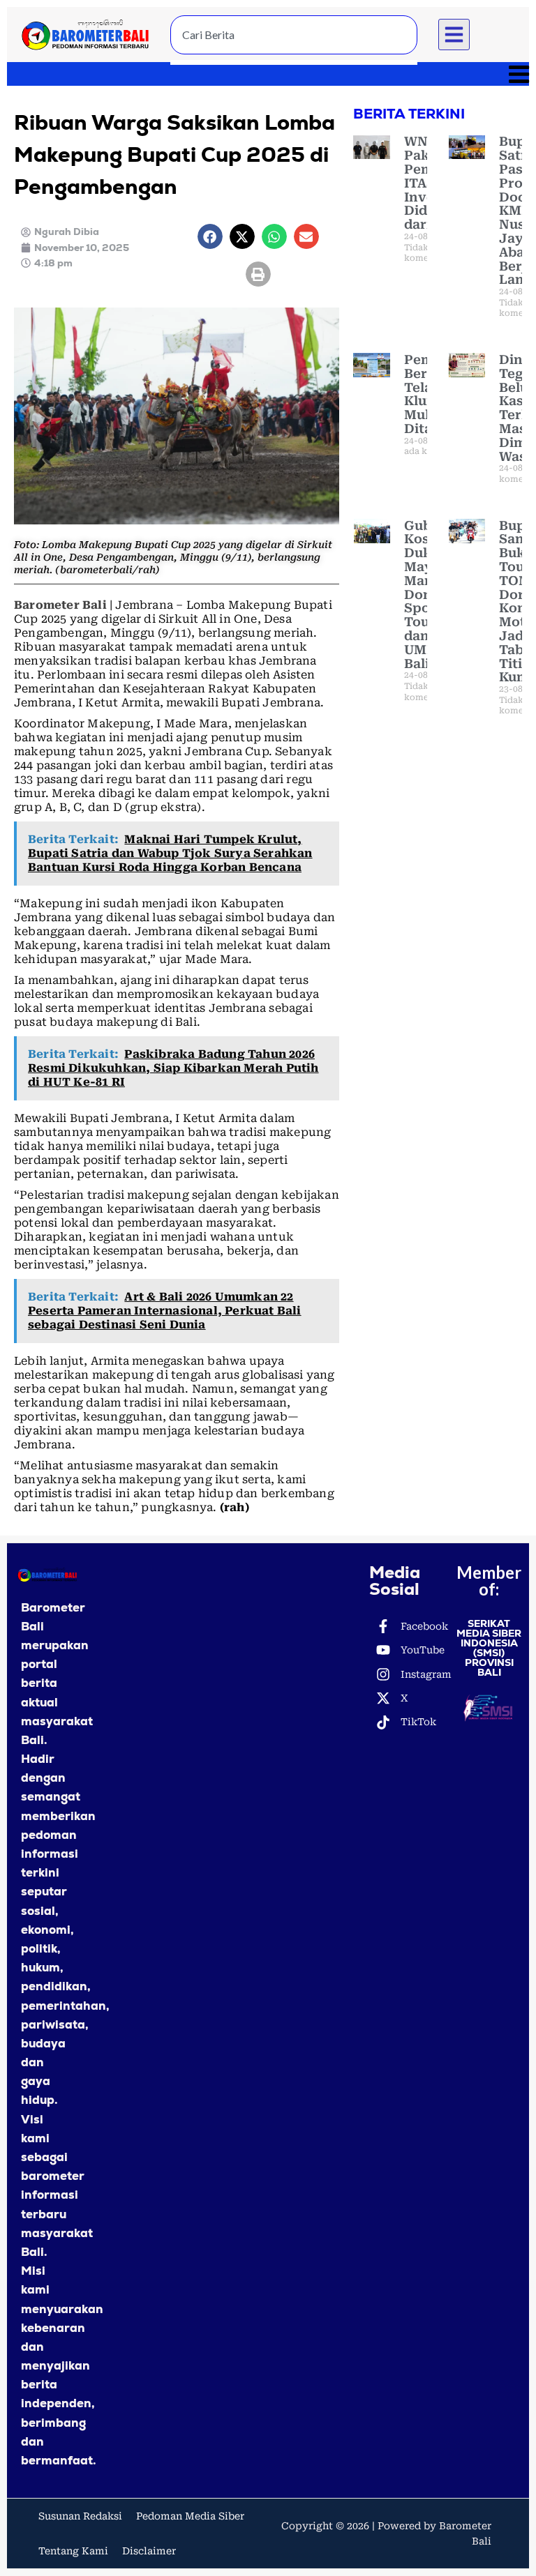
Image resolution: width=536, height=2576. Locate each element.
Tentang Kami (73, 2551)
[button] (454, 35)
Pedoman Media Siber (190, 2516)
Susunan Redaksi (80, 2516)
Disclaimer (149, 2551)
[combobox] (294, 35)
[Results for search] (294, 62)
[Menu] (268, 74)
